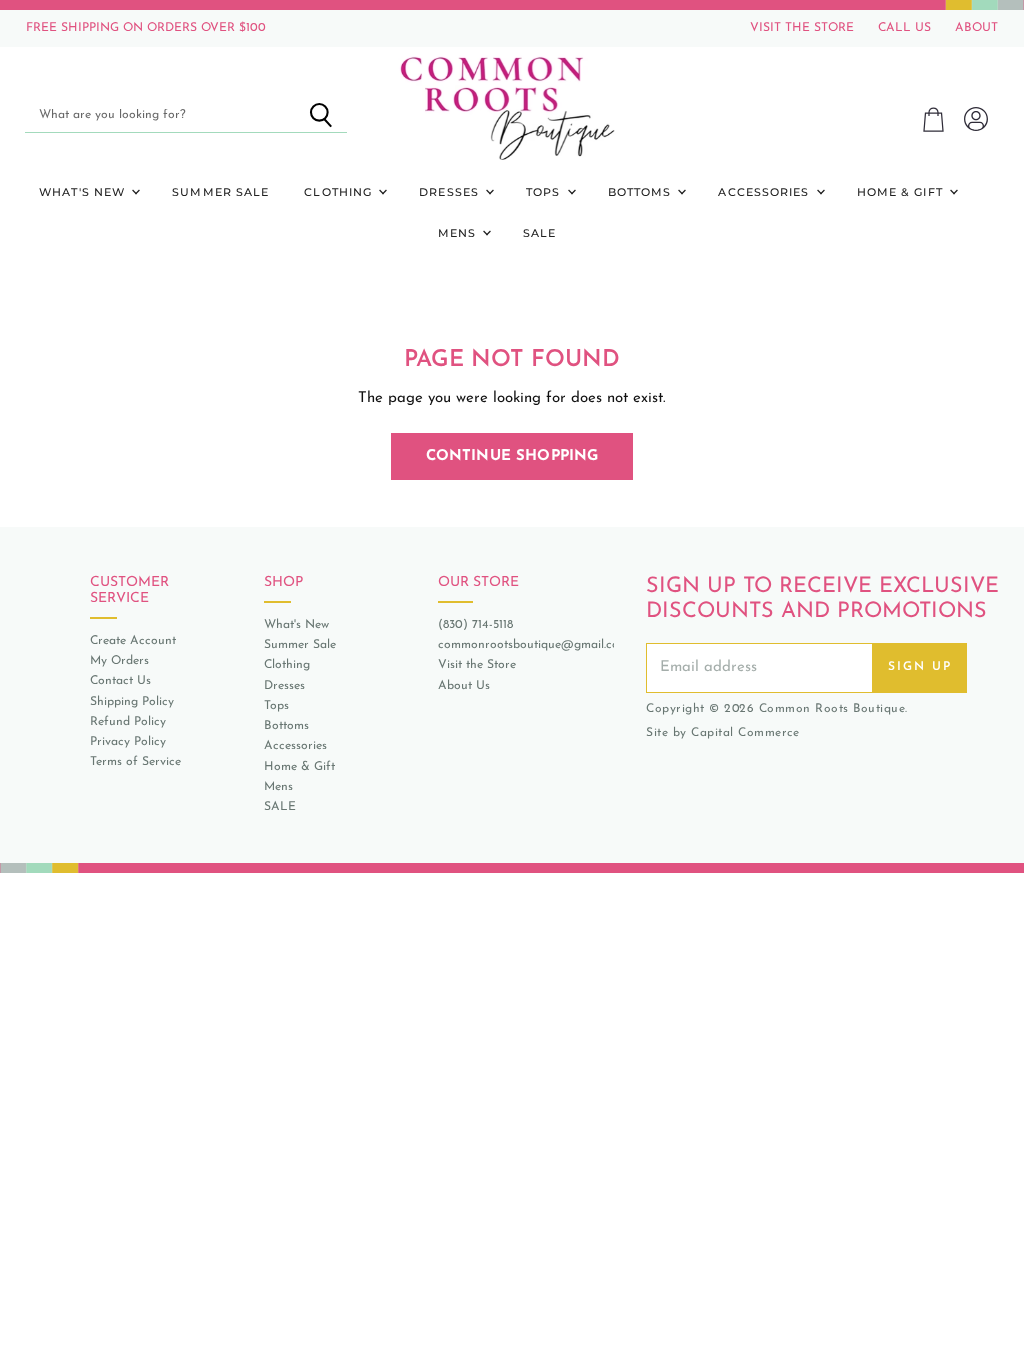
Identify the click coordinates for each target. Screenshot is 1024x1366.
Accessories (765, 192)
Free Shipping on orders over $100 (146, 28)
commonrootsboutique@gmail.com (533, 645)
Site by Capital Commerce (722, 733)
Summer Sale (220, 192)
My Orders (119, 661)
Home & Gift (902, 192)
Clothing (340, 192)
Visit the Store (477, 665)
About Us (464, 686)
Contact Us (120, 681)
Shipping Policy (132, 702)
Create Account (133, 641)
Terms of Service (135, 762)
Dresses (451, 192)
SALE (539, 233)
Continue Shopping (512, 456)
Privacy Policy (128, 742)
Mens (459, 233)
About (976, 28)
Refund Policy (128, 722)
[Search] (320, 115)
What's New (84, 192)
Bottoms (642, 192)
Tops (545, 192)
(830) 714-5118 (475, 625)
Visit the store (802, 28)
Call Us (904, 28)
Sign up (920, 667)
